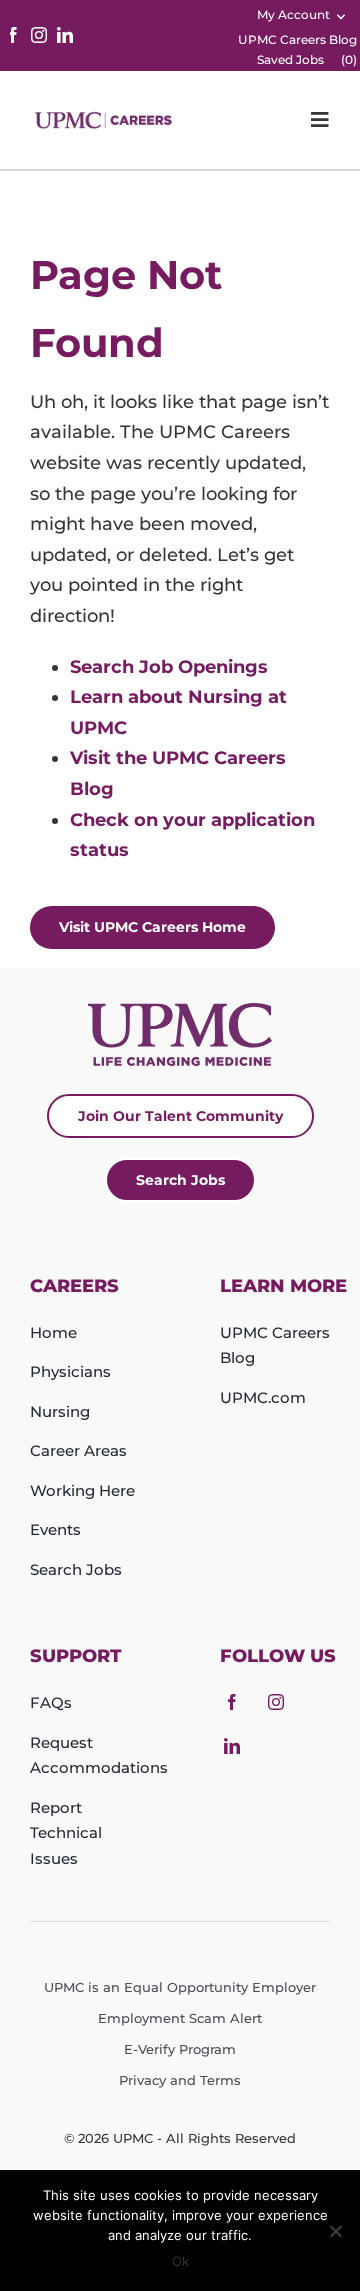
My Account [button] (293, 14)
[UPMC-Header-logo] (105, 120)
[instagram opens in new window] (39, 35)
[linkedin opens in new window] (65, 35)
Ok (180, 2261)
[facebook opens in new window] (13, 35)
